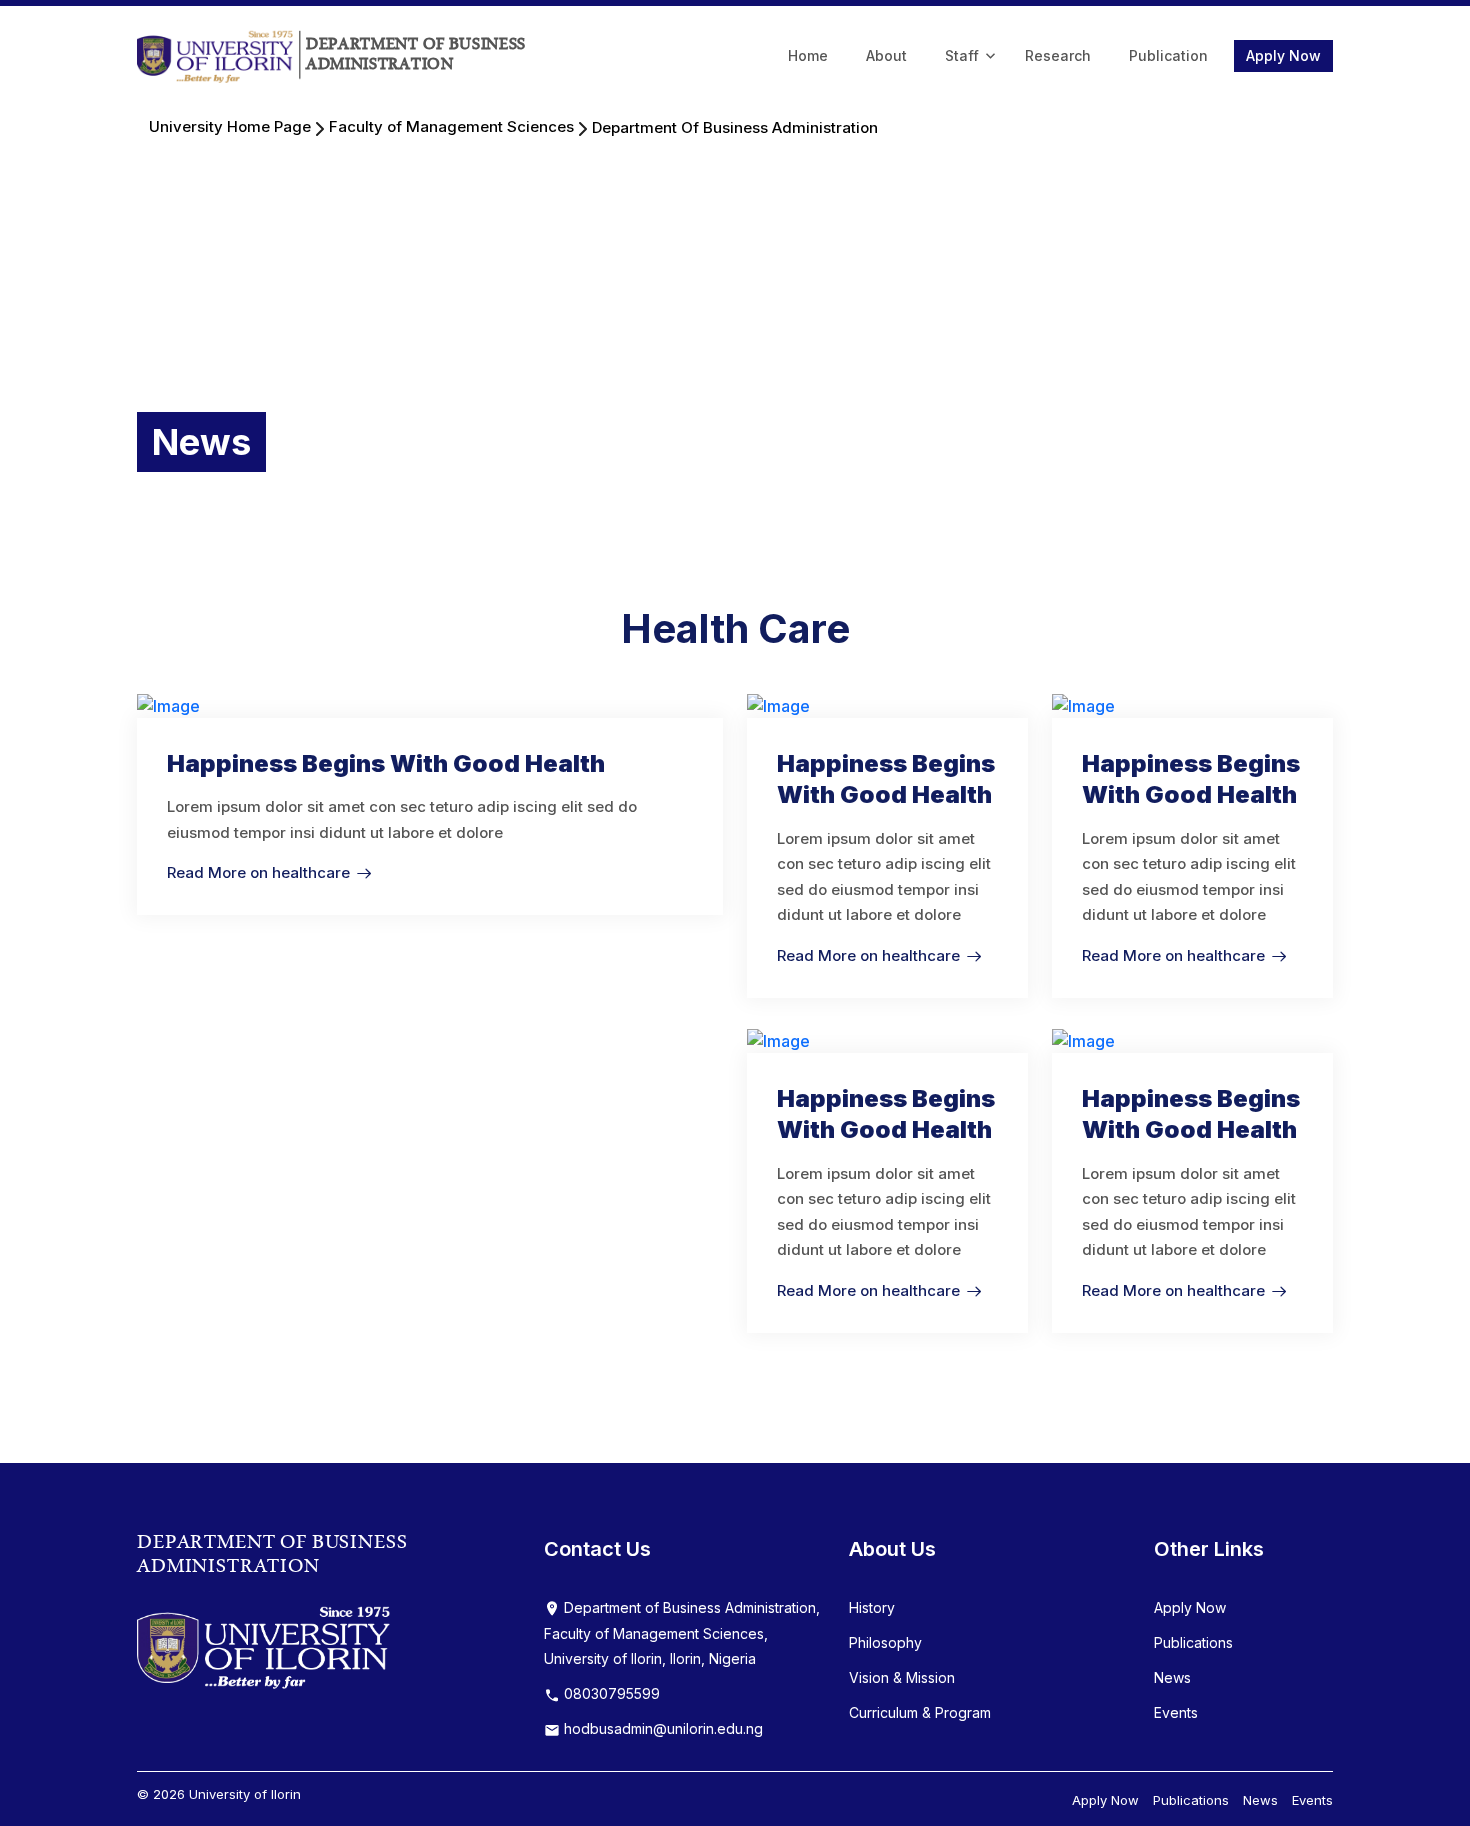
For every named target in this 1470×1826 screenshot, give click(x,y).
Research (1058, 55)
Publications (1193, 1642)
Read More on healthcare (258, 872)
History (872, 1607)
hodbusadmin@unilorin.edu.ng (661, 1728)
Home (808, 55)
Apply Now (1283, 55)
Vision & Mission (902, 1677)
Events (1176, 1712)
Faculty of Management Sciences (451, 126)
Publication (1168, 55)
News (1172, 1677)
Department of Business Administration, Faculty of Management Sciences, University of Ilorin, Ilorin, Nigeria (682, 1633)
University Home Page (230, 126)
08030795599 (610, 1693)
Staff (962, 55)
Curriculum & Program (920, 1712)
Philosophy (885, 1642)
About (886, 55)
